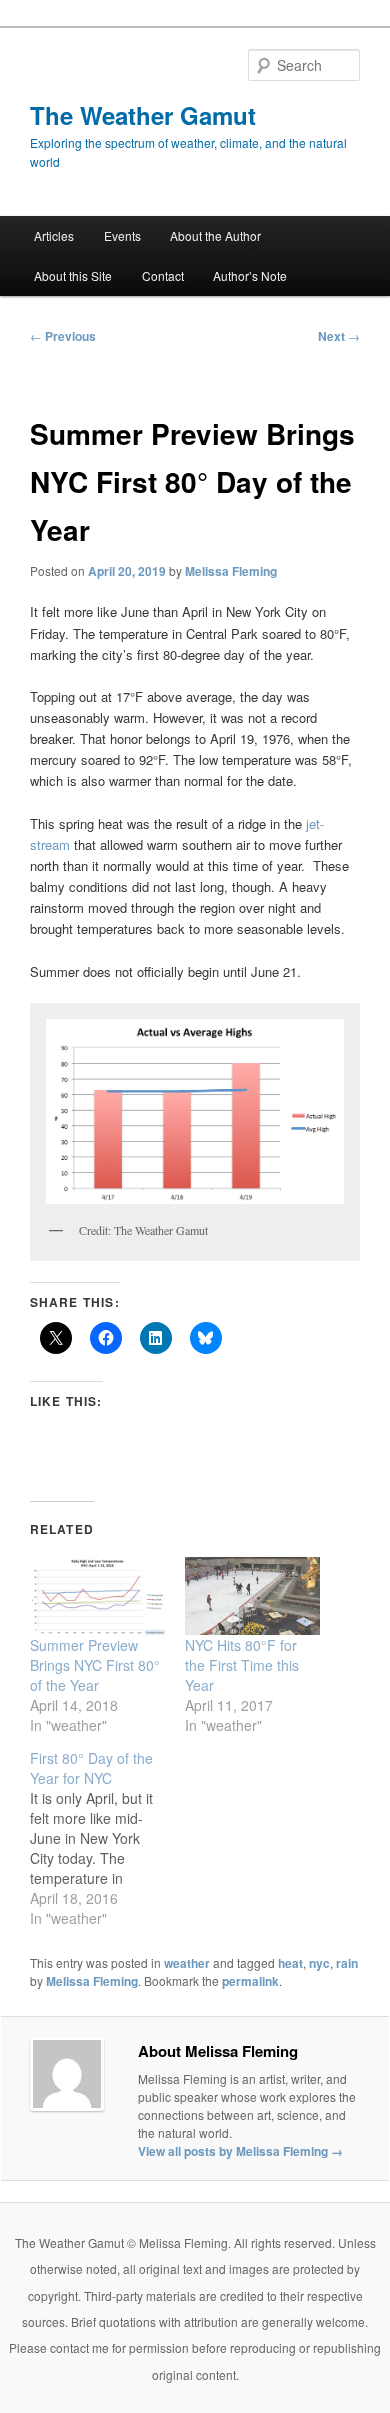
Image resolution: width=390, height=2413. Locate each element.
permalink (250, 1981)
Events (122, 235)
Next (339, 336)
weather (187, 1963)
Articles (54, 235)
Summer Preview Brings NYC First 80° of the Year (95, 1665)
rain (347, 1963)
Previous (63, 336)
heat (290, 1963)
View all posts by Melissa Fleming (240, 2151)
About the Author (215, 235)
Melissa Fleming (231, 571)
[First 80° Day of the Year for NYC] (107, 1838)
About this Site (73, 275)
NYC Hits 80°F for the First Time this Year (242, 1665)
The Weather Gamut (143, 115)
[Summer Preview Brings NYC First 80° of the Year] (97, 1595)
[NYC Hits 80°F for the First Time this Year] (252, 1595)
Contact (163, 275)
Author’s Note (250, 275)
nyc (319, 1963)
